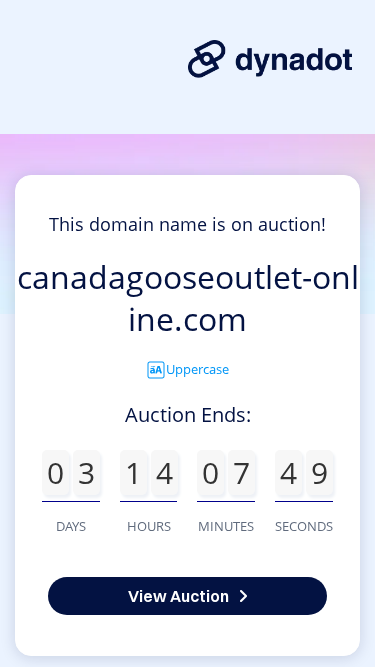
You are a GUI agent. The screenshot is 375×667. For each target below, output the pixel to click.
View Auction (178, 596)
